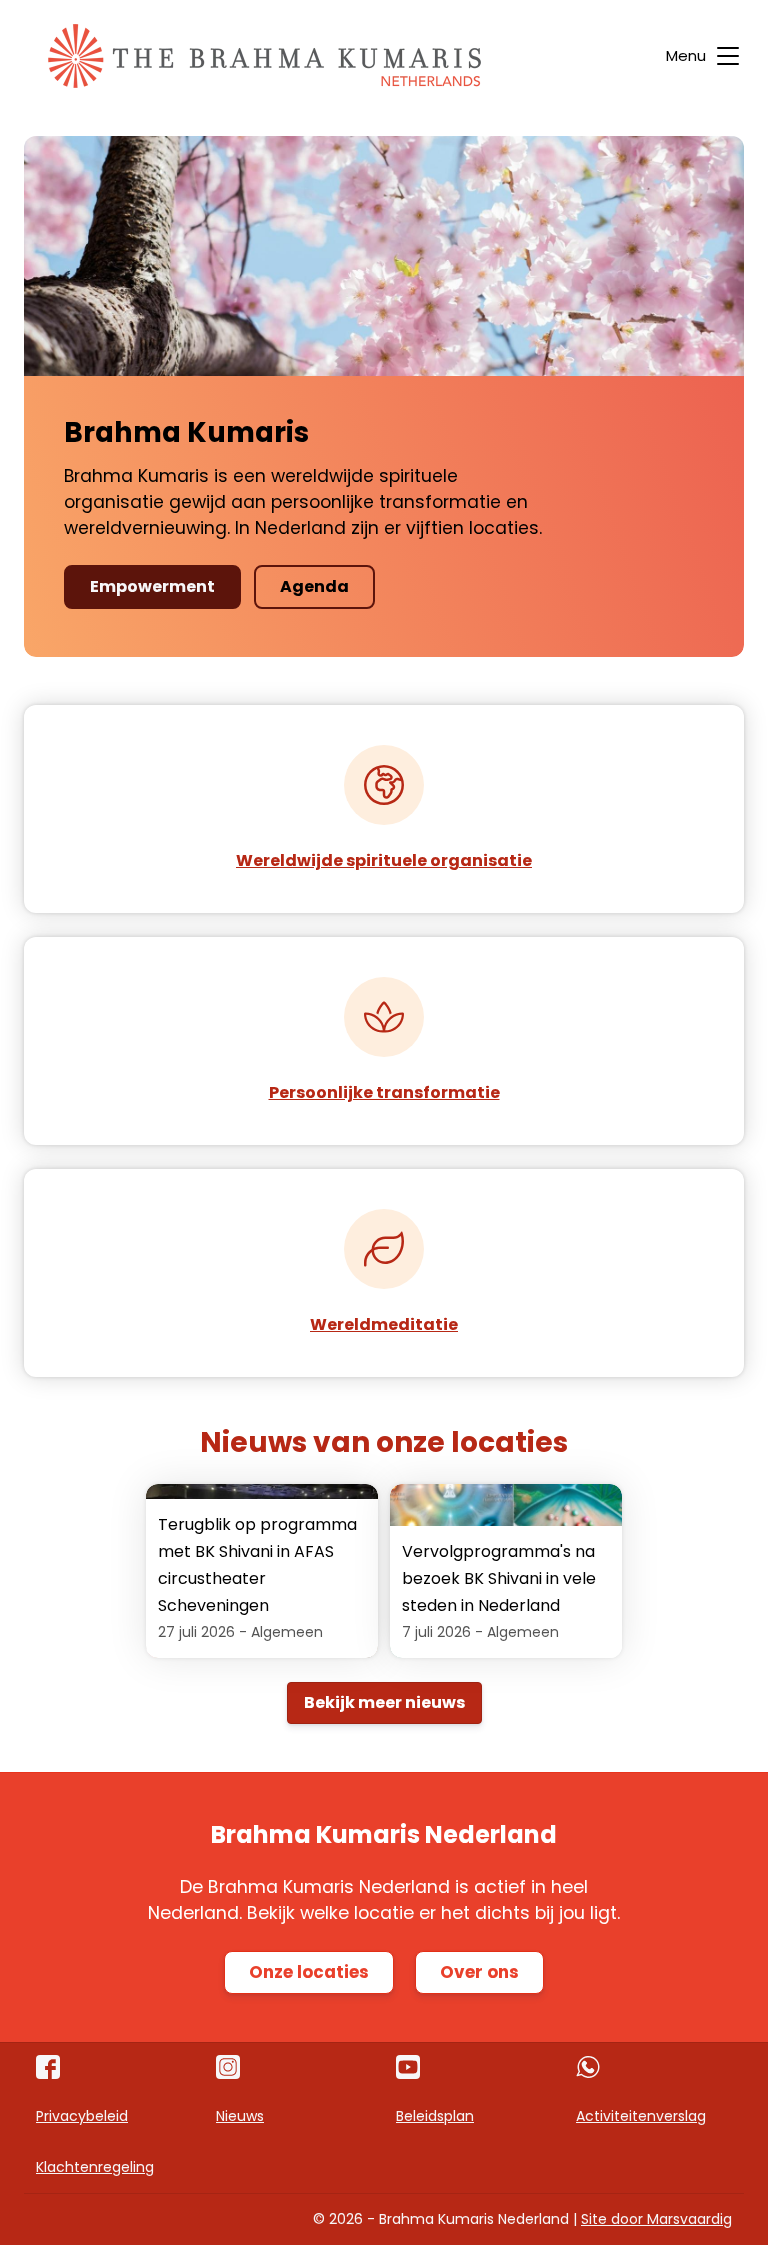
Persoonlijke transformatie (384, 1092)
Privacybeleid (82, 2116)
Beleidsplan (435, 2116)
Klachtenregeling (95, 2167)
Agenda (314, 586)
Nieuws (240, 2116)
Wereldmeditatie (384, 1324)
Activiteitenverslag (641, 2116)
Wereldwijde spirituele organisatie (384, 860)
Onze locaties (309, 1972)
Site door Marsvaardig (656, 2219)
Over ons (479, 1972)
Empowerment (152, 586)
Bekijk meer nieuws (384, 1702)
